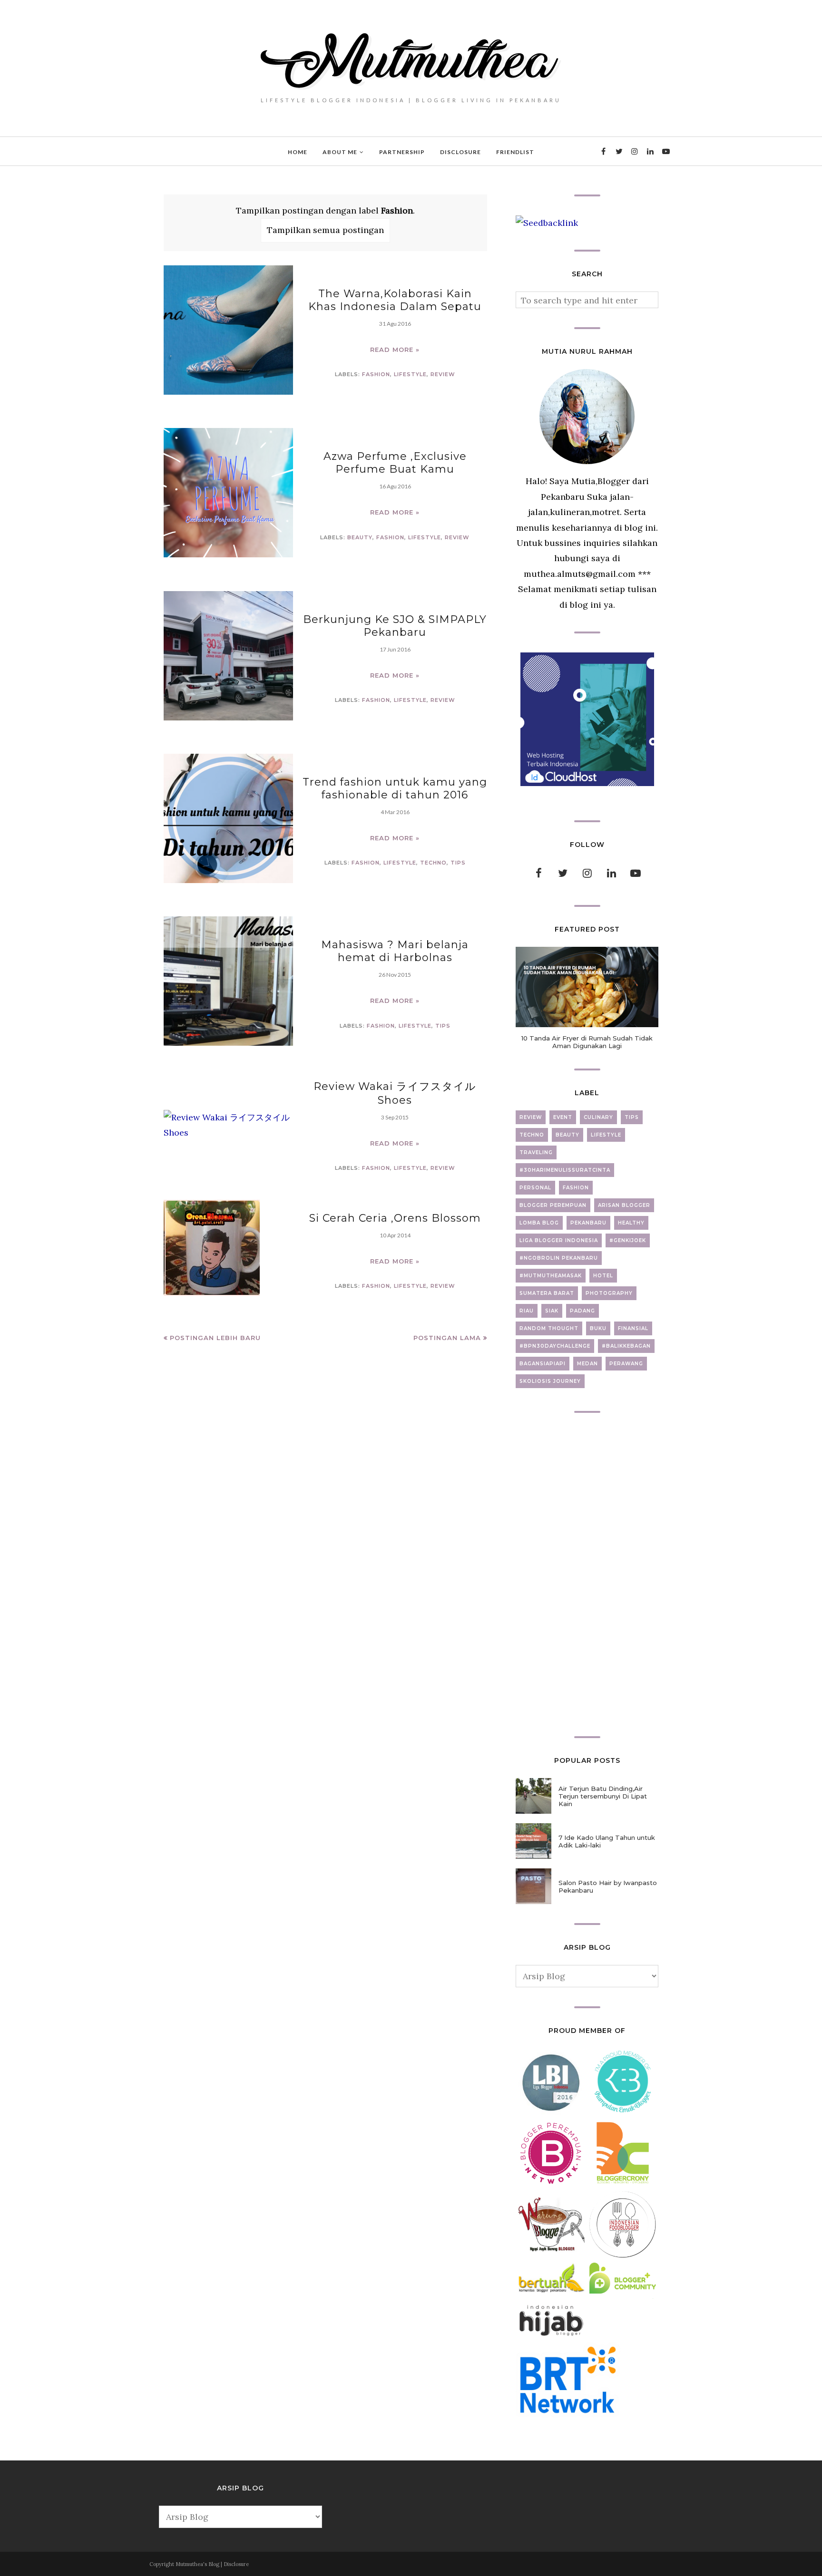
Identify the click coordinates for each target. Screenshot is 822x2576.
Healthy (631, 1223)
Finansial (633, 1328)
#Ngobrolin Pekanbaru (559, 1258)
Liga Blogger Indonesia (559, 1240)
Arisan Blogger (624, 1205)
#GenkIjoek (628, 1240)
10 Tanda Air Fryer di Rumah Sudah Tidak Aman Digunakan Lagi (587, 1042)
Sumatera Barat (547, 1293)
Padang (582, 1311)
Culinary (598, 1117)
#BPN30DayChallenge (555, 1346)
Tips (458, 863)
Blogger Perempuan (553, 1205)
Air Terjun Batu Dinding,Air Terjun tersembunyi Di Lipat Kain (603, 1796)
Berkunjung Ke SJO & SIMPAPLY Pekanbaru (395, 626)
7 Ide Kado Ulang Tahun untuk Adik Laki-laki (607, 1841)
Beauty (360, 537)
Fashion (376, 374)
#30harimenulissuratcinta (565, 1170)
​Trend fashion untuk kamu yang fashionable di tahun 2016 (395, 788)
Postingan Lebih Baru (215, 1338)
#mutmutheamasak (551, 1276)
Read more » (395, 350)
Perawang (626, 1364)
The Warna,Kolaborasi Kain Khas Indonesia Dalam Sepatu (395, 300)
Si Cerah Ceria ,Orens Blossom (395, 1218)
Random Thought (549, 1328)
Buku (598, 1328)
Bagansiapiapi (543, 1364)
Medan (587, 1364)
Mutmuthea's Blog (197, 2564)
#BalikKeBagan (626, 1346)
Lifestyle (410, 374)
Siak (552, 1311)
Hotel (603, 1276)
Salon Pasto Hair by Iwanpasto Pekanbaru (608, 1886)
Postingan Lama (447, 1338)
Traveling (536, 1152)
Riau (527, 1311)
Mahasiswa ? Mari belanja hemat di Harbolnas (395, 951)
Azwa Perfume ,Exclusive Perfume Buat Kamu (395, 463)
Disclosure (236, 2564)
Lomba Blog (539, 1223)
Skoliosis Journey (550, 1381)
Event (563, 1117)
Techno (433, 863)
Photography (609, 1293)
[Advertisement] (587, 1575)
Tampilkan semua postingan (325, 230)
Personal (535, 1188)
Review (443, 374)
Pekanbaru (588, 1223)
